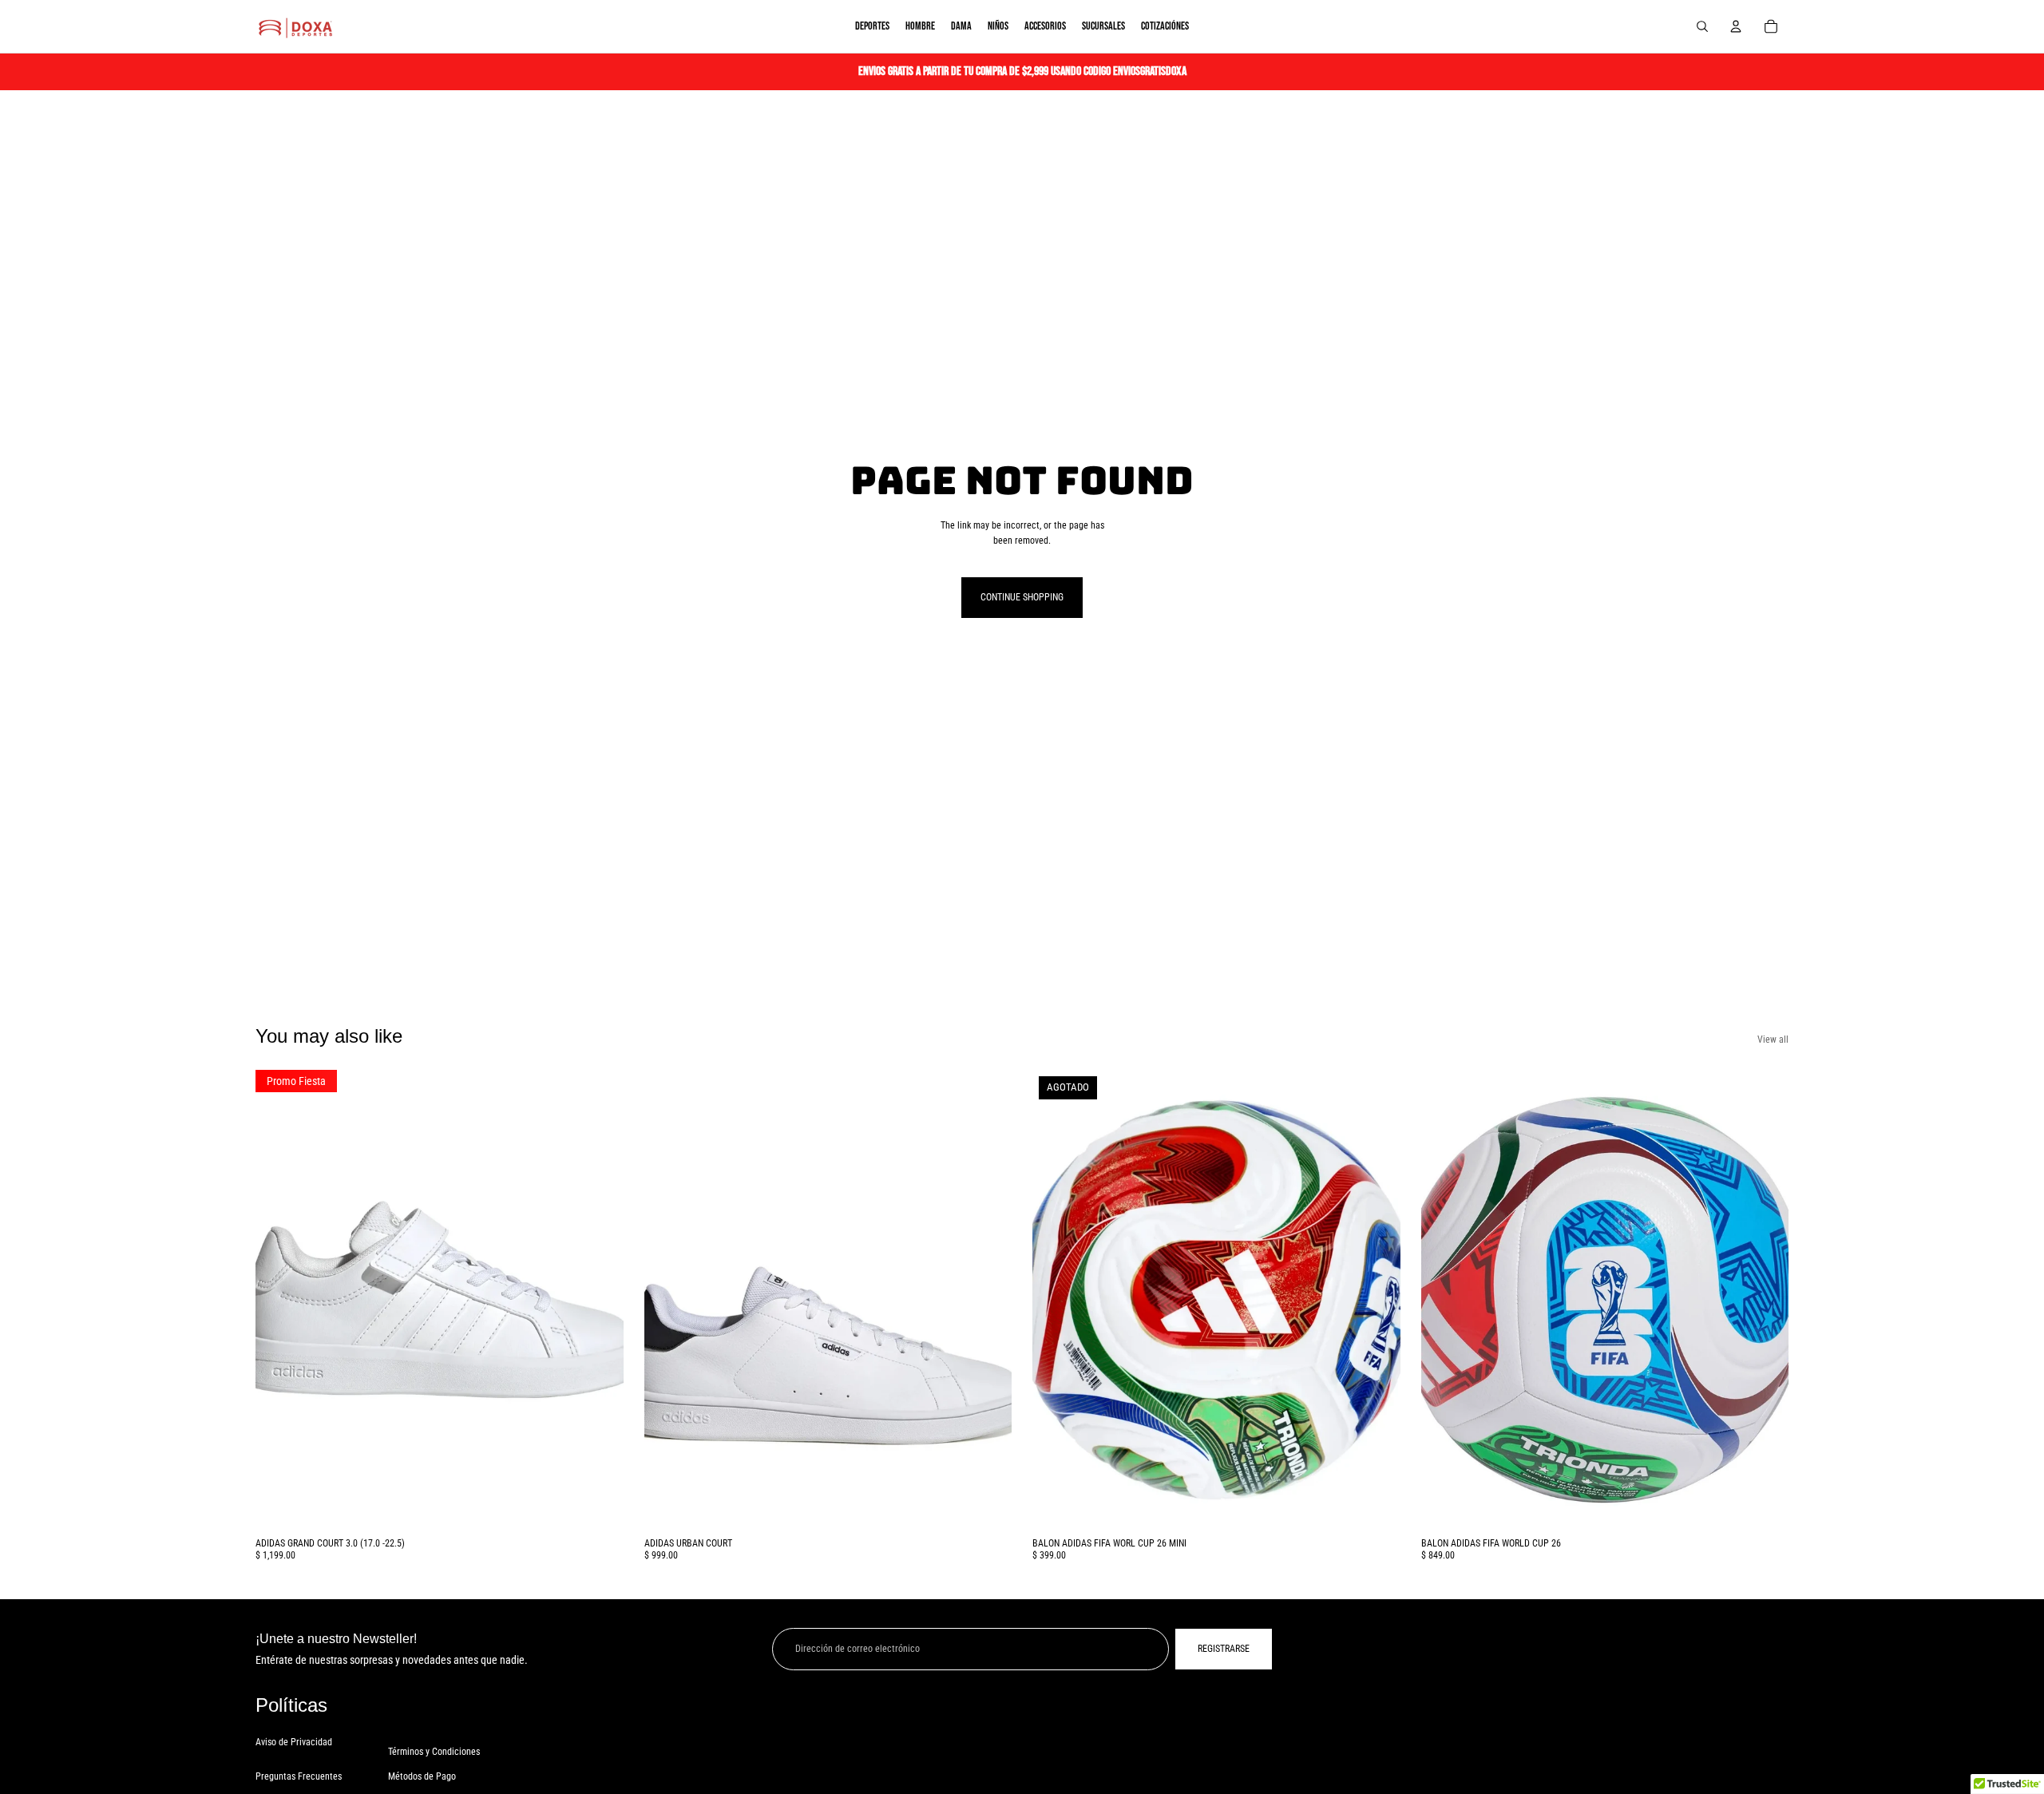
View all (1773, 1040)
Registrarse (1224, 1649)
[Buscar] (1702, 26)
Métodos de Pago (422, 1776)
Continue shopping (1022, 597)
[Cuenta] (1736, 26)
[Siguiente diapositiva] (600, 1300)
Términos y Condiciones (434, 1752)
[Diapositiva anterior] (279, 1300)
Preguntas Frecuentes (299, 1776)
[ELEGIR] (599, 1506)
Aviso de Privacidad (294, 1742)
